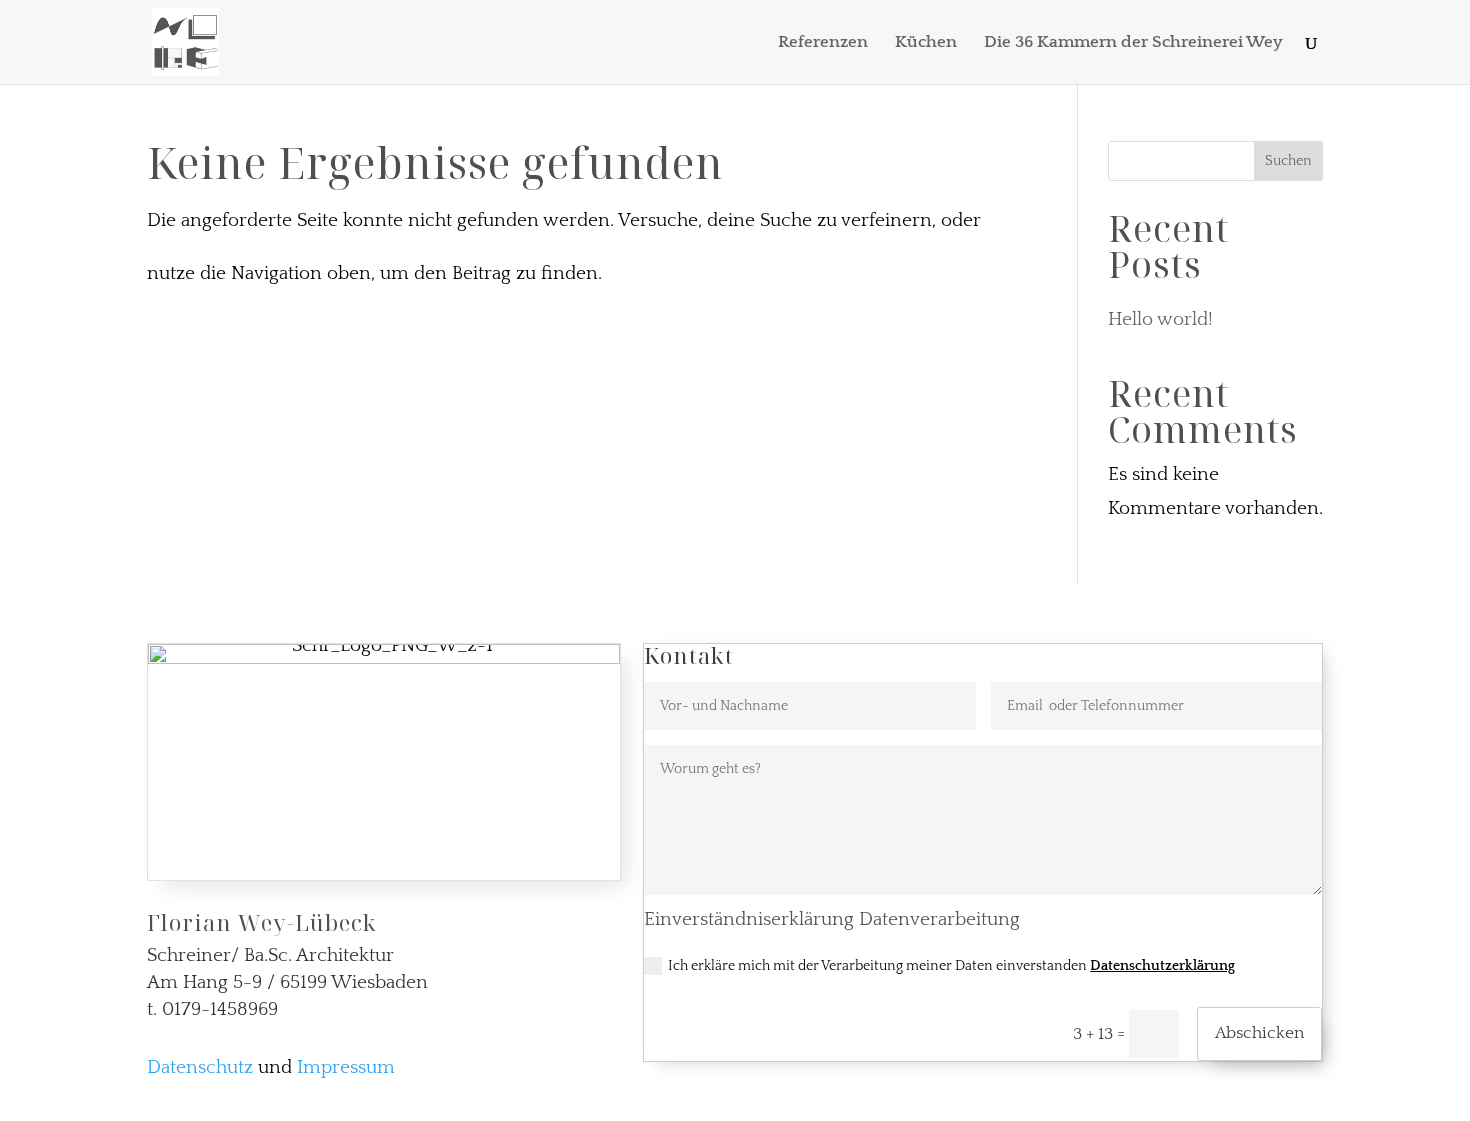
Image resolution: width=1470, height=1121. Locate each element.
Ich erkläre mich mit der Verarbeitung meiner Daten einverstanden (951, 966)
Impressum (346, 1067)
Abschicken (1259, 1033)
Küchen (926, 43)
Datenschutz (200, 1067)
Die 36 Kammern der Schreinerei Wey (1133, 43)
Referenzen (823, 43)
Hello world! (1160, 319)
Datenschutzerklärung (1162, 966)
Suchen (1288, 161)
